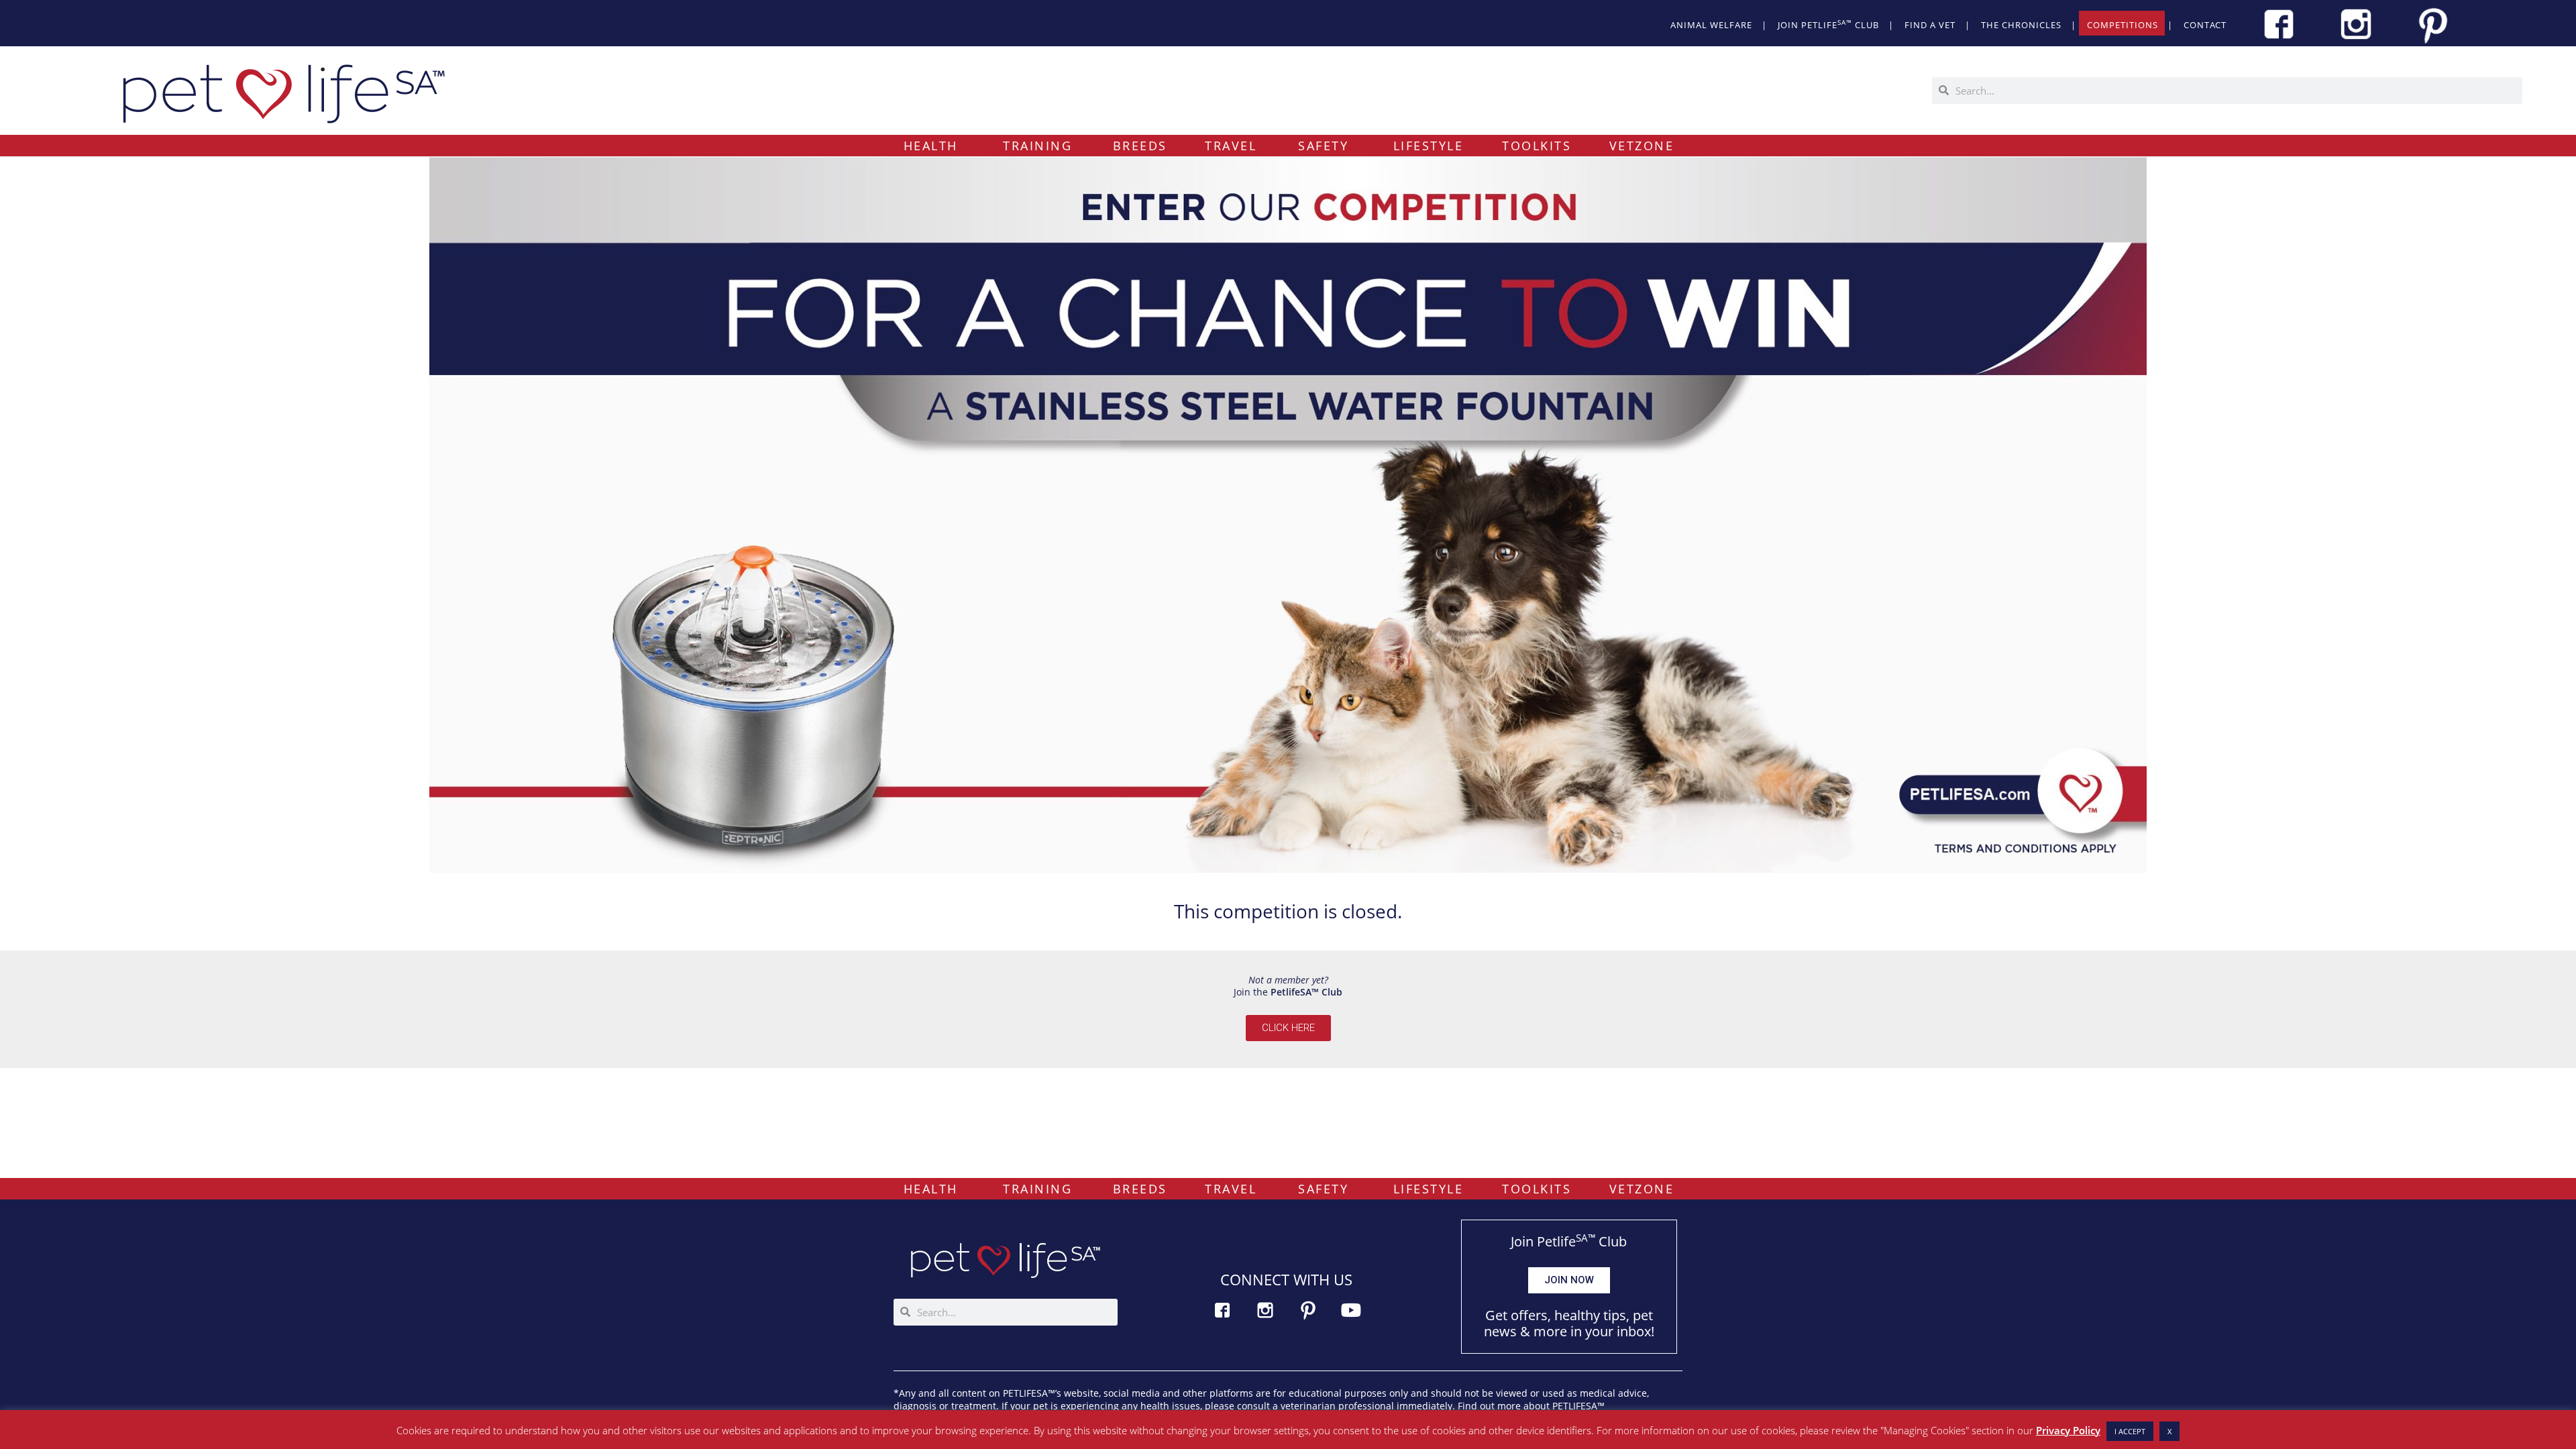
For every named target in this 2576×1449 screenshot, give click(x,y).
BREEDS (1140, 146)
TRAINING (1037, 146)
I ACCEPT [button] (2130, 1431)
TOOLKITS (1537, 146)
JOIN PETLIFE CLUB (1828, 24)
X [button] (2169, 1431)
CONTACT (2205, 25)
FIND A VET (1930, 25)
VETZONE (1642, 146)
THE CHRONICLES (2021, 25)
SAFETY (1323, 146)
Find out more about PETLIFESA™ (1531, 1406)
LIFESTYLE (1429, 146)
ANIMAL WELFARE (1711, 25)
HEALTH (931, 146)
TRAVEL (1231, 146)
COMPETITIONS (2123, 25)
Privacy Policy (2068, 1430)
